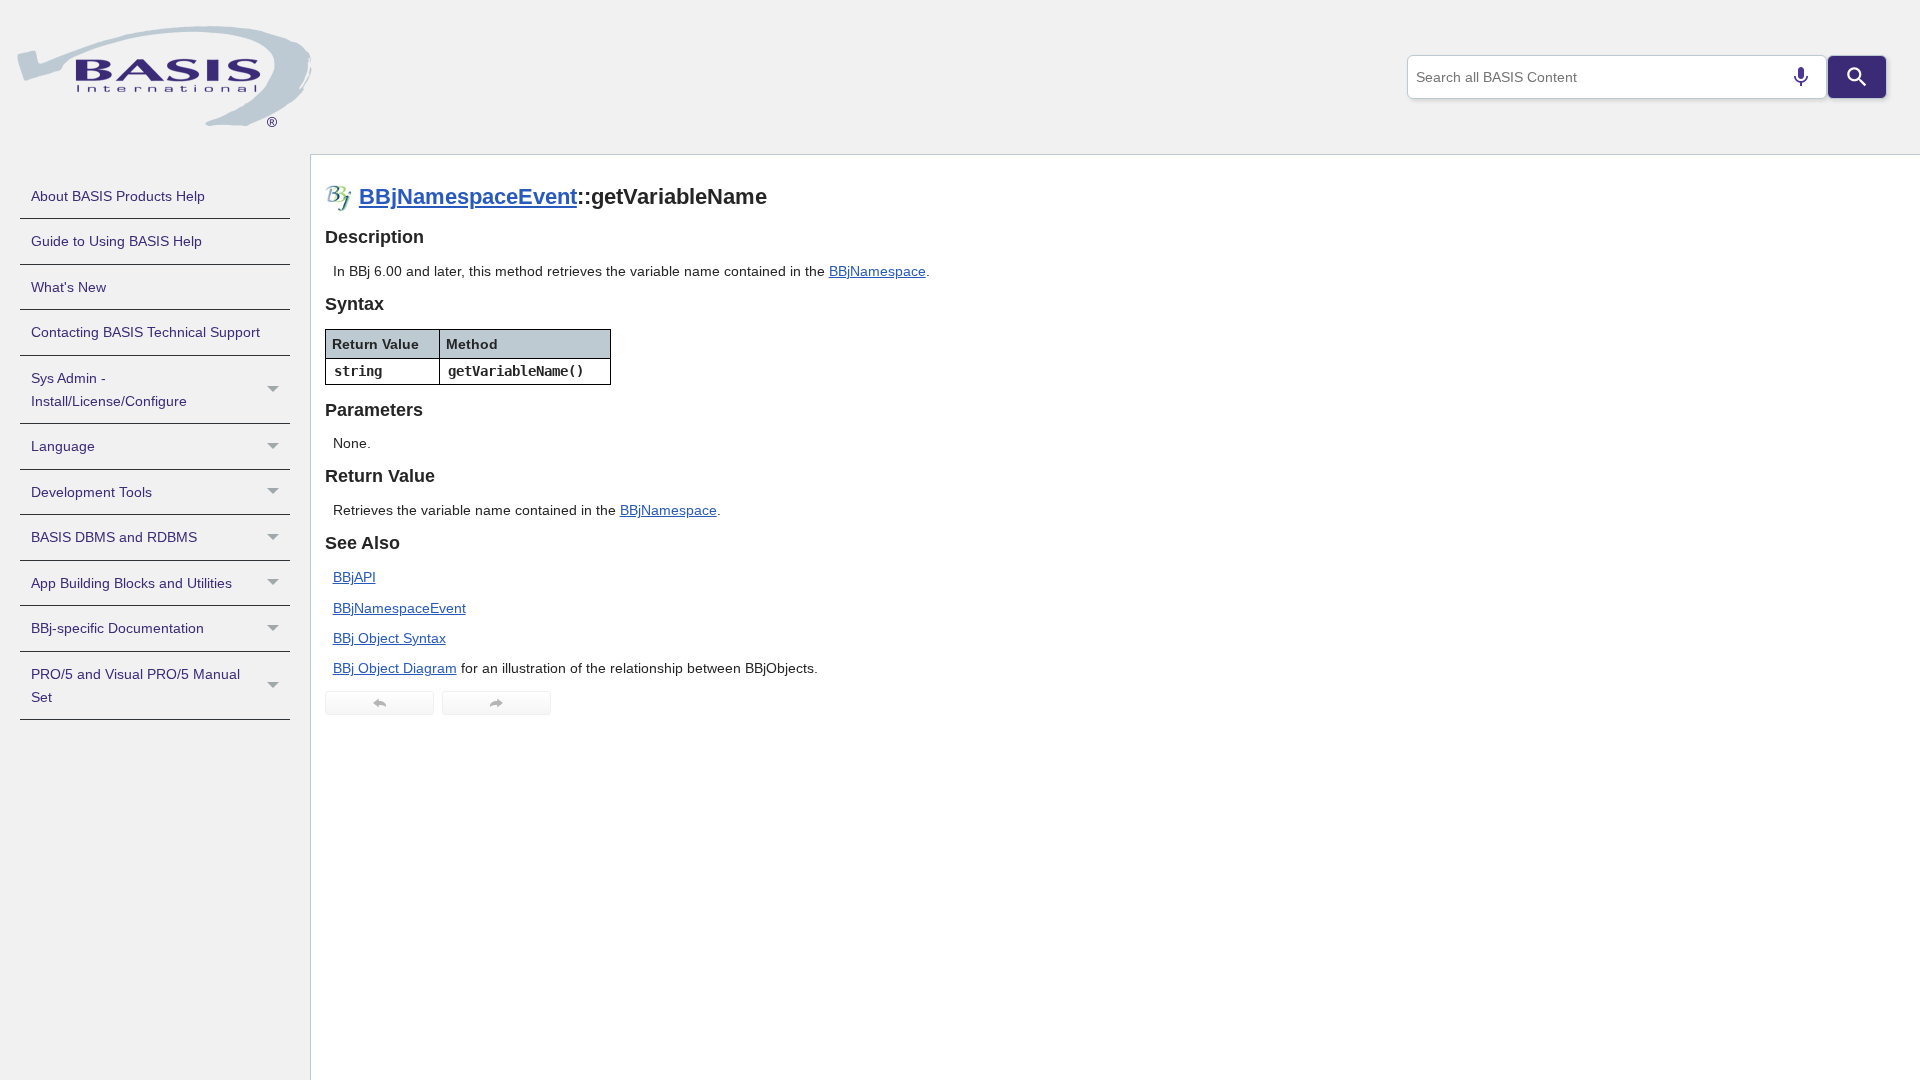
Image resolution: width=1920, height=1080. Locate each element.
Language (63, 446)
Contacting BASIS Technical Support (145, 332)
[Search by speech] (1801, 77)
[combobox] (1617, 77)
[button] (275, 390)
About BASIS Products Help (118, 196)
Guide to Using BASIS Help (116, 241)
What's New (68, 287)
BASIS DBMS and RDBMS (114, 537)
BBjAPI (354, 577)
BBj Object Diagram (395, 668)
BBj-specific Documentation (117, 628)
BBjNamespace (877, 271)
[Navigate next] (496, 703)
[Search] (1857, 77)
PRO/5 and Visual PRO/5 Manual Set (135, 685)
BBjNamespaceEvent (468, 196)
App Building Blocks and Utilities (131, 583)
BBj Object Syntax (389, 638)
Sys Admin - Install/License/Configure (109, 389)
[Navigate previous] (379, 703)
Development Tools (91, 492)
